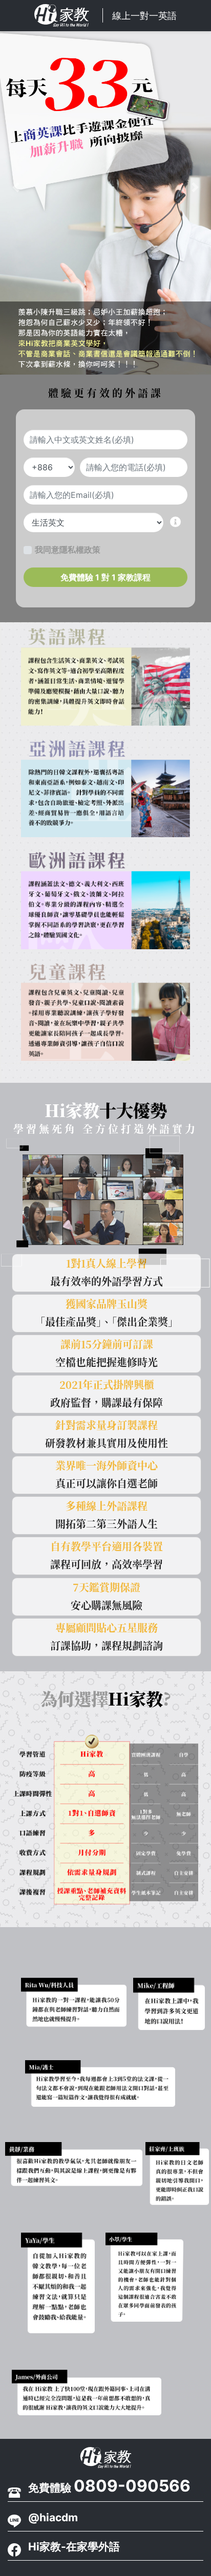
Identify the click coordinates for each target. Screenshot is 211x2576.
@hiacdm (53, 2517)
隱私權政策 (80, 550)
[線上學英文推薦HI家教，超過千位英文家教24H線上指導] (105, 2458)
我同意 (68, 550)
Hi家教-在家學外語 (74, 2547)
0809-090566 (132, 2486)
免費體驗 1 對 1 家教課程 (105, 577)
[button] (16, 187)
